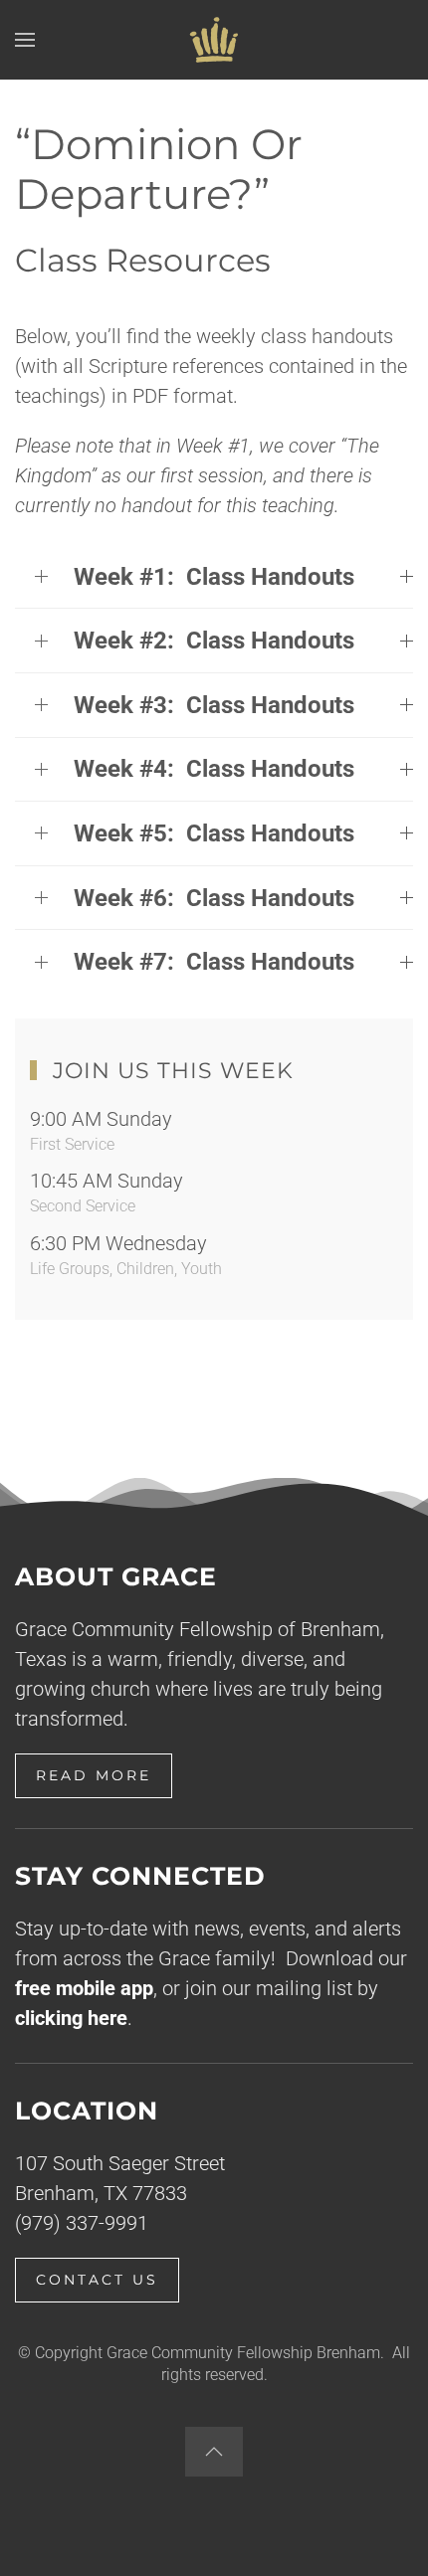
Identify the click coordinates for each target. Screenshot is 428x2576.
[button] (25, 40)
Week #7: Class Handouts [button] (214, 962)
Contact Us (97, 2280)
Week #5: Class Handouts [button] (214, 833)
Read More (94, 1775)
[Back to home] (214, 40)
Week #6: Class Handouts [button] (214, 898)
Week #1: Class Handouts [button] (214, 577)
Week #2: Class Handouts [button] (214, 641)
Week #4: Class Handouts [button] (214, 769)
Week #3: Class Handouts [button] (214, 705)
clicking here (71, 2018)
